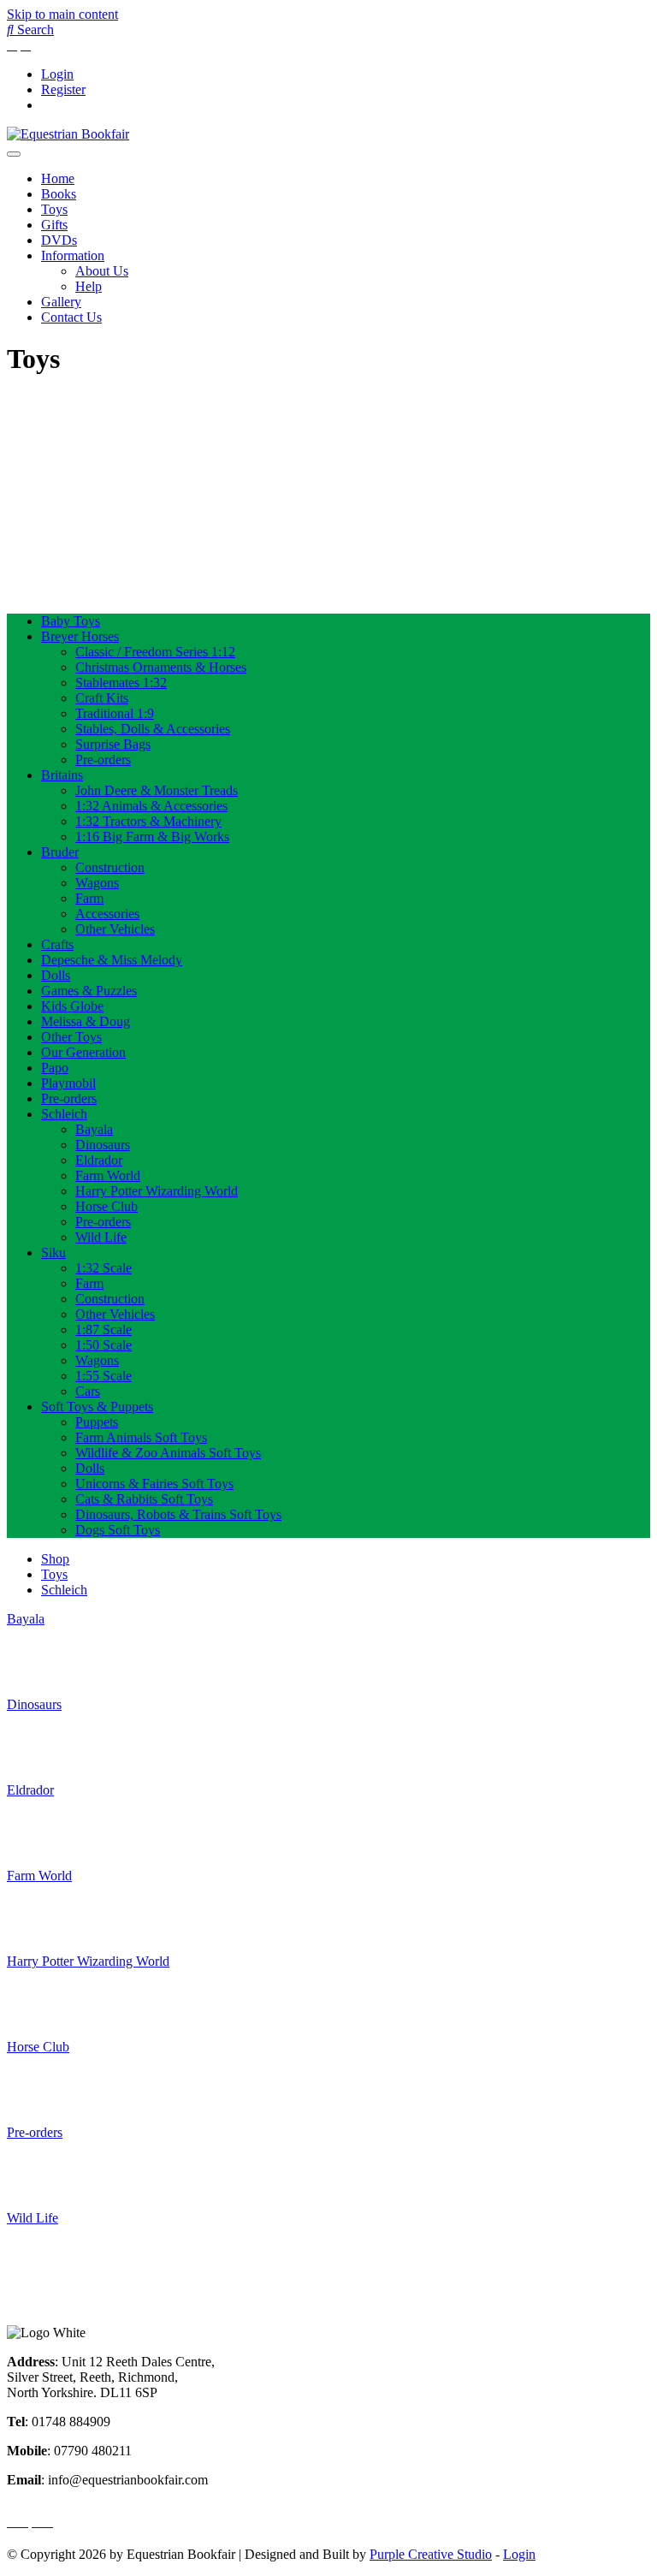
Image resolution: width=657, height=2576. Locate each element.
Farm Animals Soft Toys (141, 1437)
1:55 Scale (104, 1376)
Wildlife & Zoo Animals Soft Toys (168, 1453)
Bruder (60, 852)
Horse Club (107, 1206)
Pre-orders (103, 760)
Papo (55, 1068)
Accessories (107, 914)
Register (63, 89)
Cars (88, 1391)
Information (73, 255)
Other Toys (71, 1037)
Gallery (61, 302)
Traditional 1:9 (115, 713)
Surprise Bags (113, 744)
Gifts (54, 225)
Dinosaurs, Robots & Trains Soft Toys (178, 1514)
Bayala (94, 1129)
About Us (102, 271)
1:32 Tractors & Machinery (148, 821)
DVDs (59, 240)
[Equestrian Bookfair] (68, 134)
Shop (55, 1559)
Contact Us (71, 317)
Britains (62, 775)
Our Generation (83, 1052)
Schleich (64, 1114)
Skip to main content (62, 14)
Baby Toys (71, 621)
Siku (53, 1252)
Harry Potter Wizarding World (157, 1191)
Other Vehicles (115, 929)
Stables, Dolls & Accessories (153, 729)
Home (58, 178)
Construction (110, 867)
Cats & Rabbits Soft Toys (144, 1499)
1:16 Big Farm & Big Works (152, 837)
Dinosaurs (103, 1145)
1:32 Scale (104, 1268)
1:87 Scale (104, 1330)
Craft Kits (102, 698)
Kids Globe (72, 1006)
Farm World (108, 1175)
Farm (89, 898)
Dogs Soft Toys (118, 1530)
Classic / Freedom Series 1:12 (155, 652)
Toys (54, 209)
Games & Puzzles (89, 991)
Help (89, 286)
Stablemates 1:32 (121, 683)
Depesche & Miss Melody (112, 960)
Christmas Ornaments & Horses (161, 667)
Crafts (57, 944)
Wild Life (101, 1237)
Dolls (56, 975)
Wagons (97, 883)
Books (59, 194)
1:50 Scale (104, 1345)
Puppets (97, 1422)
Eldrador (99, 1160)
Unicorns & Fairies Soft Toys (154, 1484)
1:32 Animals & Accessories (151, 806)
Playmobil (68, 1083)
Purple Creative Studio (431, 2554)
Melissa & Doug (86, 1021)
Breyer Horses (80, 636)
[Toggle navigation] (14, 154)
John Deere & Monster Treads (157, 790)
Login (57, 74)
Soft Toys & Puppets (97, 1407)
